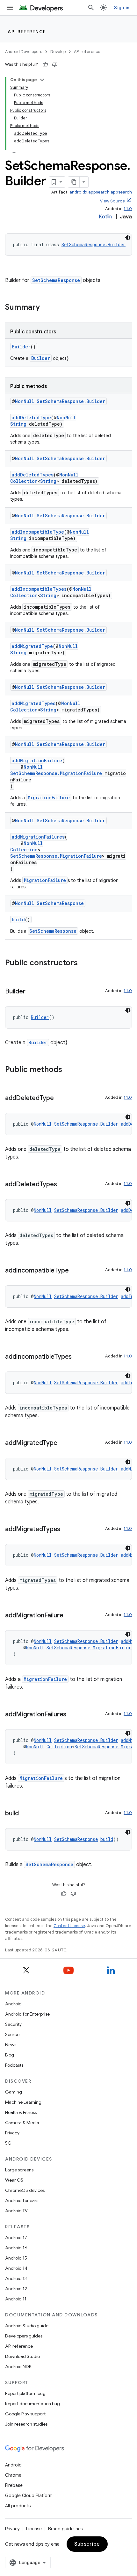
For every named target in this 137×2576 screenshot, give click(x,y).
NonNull (25, 401)
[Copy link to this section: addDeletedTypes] (63, 1185)
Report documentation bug (32, 2404)
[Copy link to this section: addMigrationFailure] (69, 1616)
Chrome (13, 2475)
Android (13, 2004)
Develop (58, 52)
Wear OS (14, 2180)
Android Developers (24, 52)
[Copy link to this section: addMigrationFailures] (73, 1715)
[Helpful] (45, 65)
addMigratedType (32, 646)
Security (13, 2024)
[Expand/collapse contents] (42, 80)
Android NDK (18, 2367)
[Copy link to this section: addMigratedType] (63, 1443)
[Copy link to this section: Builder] (32, 992)
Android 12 (16, 2289)
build (18, 919)
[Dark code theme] (128, 238)
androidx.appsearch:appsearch (101, 192)
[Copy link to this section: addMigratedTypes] (67, 1530)
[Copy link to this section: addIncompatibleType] (75, 1271)
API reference (27, 32)
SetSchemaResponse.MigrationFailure (56, 773)
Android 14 (16, 2268)
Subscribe (87, 2544)
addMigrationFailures (38, 837)
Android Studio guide (27, 2326)
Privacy (12, 2133)
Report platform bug (25, 2393)
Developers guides (24, 2336)
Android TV (16, 2211)
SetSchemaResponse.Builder (94, 244)
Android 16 (16, 2248)
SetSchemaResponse (56, 280)
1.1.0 (128, 209)
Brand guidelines (65, 2529)
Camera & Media (22, 2123)
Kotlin (105, 217)
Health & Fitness (21, 2112)
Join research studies (26, 2424)
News (11, 2045)
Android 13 (16, 2278)
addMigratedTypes (34, 703)
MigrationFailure (49, 798)
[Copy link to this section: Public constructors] (84, 963)
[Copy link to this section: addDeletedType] (60, 1098)
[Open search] (91, 8)
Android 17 (16, 2238)
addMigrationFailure (37, 760)
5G (8, 2143)
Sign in (122, 8)
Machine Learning (23, 2102)
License (34, 2529)
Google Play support (25, 2414)
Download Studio (22, 2356)
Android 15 (16, 2258)
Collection (24, 481)
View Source (112, 201)
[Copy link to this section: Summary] (46, 308)
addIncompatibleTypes (39, 589)
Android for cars (22, 2200)
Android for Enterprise (27, 2014)
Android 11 (16, 2299)
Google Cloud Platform (29, 2496)
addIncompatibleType (38, 532)
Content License (69, 1926)
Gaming (14, 2092)
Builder (21, 347)
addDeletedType (31, 418)
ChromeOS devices (25, 2190)
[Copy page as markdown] (74, 182)
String (18, 424)
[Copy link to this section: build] (25, 1814)
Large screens (19, 2170)
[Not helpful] (55, 65)
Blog (10, 2055)
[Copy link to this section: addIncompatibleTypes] (78, 1357)
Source (12, 2034)
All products (18, 2506)
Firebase (14, 2485)
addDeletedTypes (33, 475)
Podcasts (14, 2065)
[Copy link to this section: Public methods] (68, 1070)
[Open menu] (10, 8)
